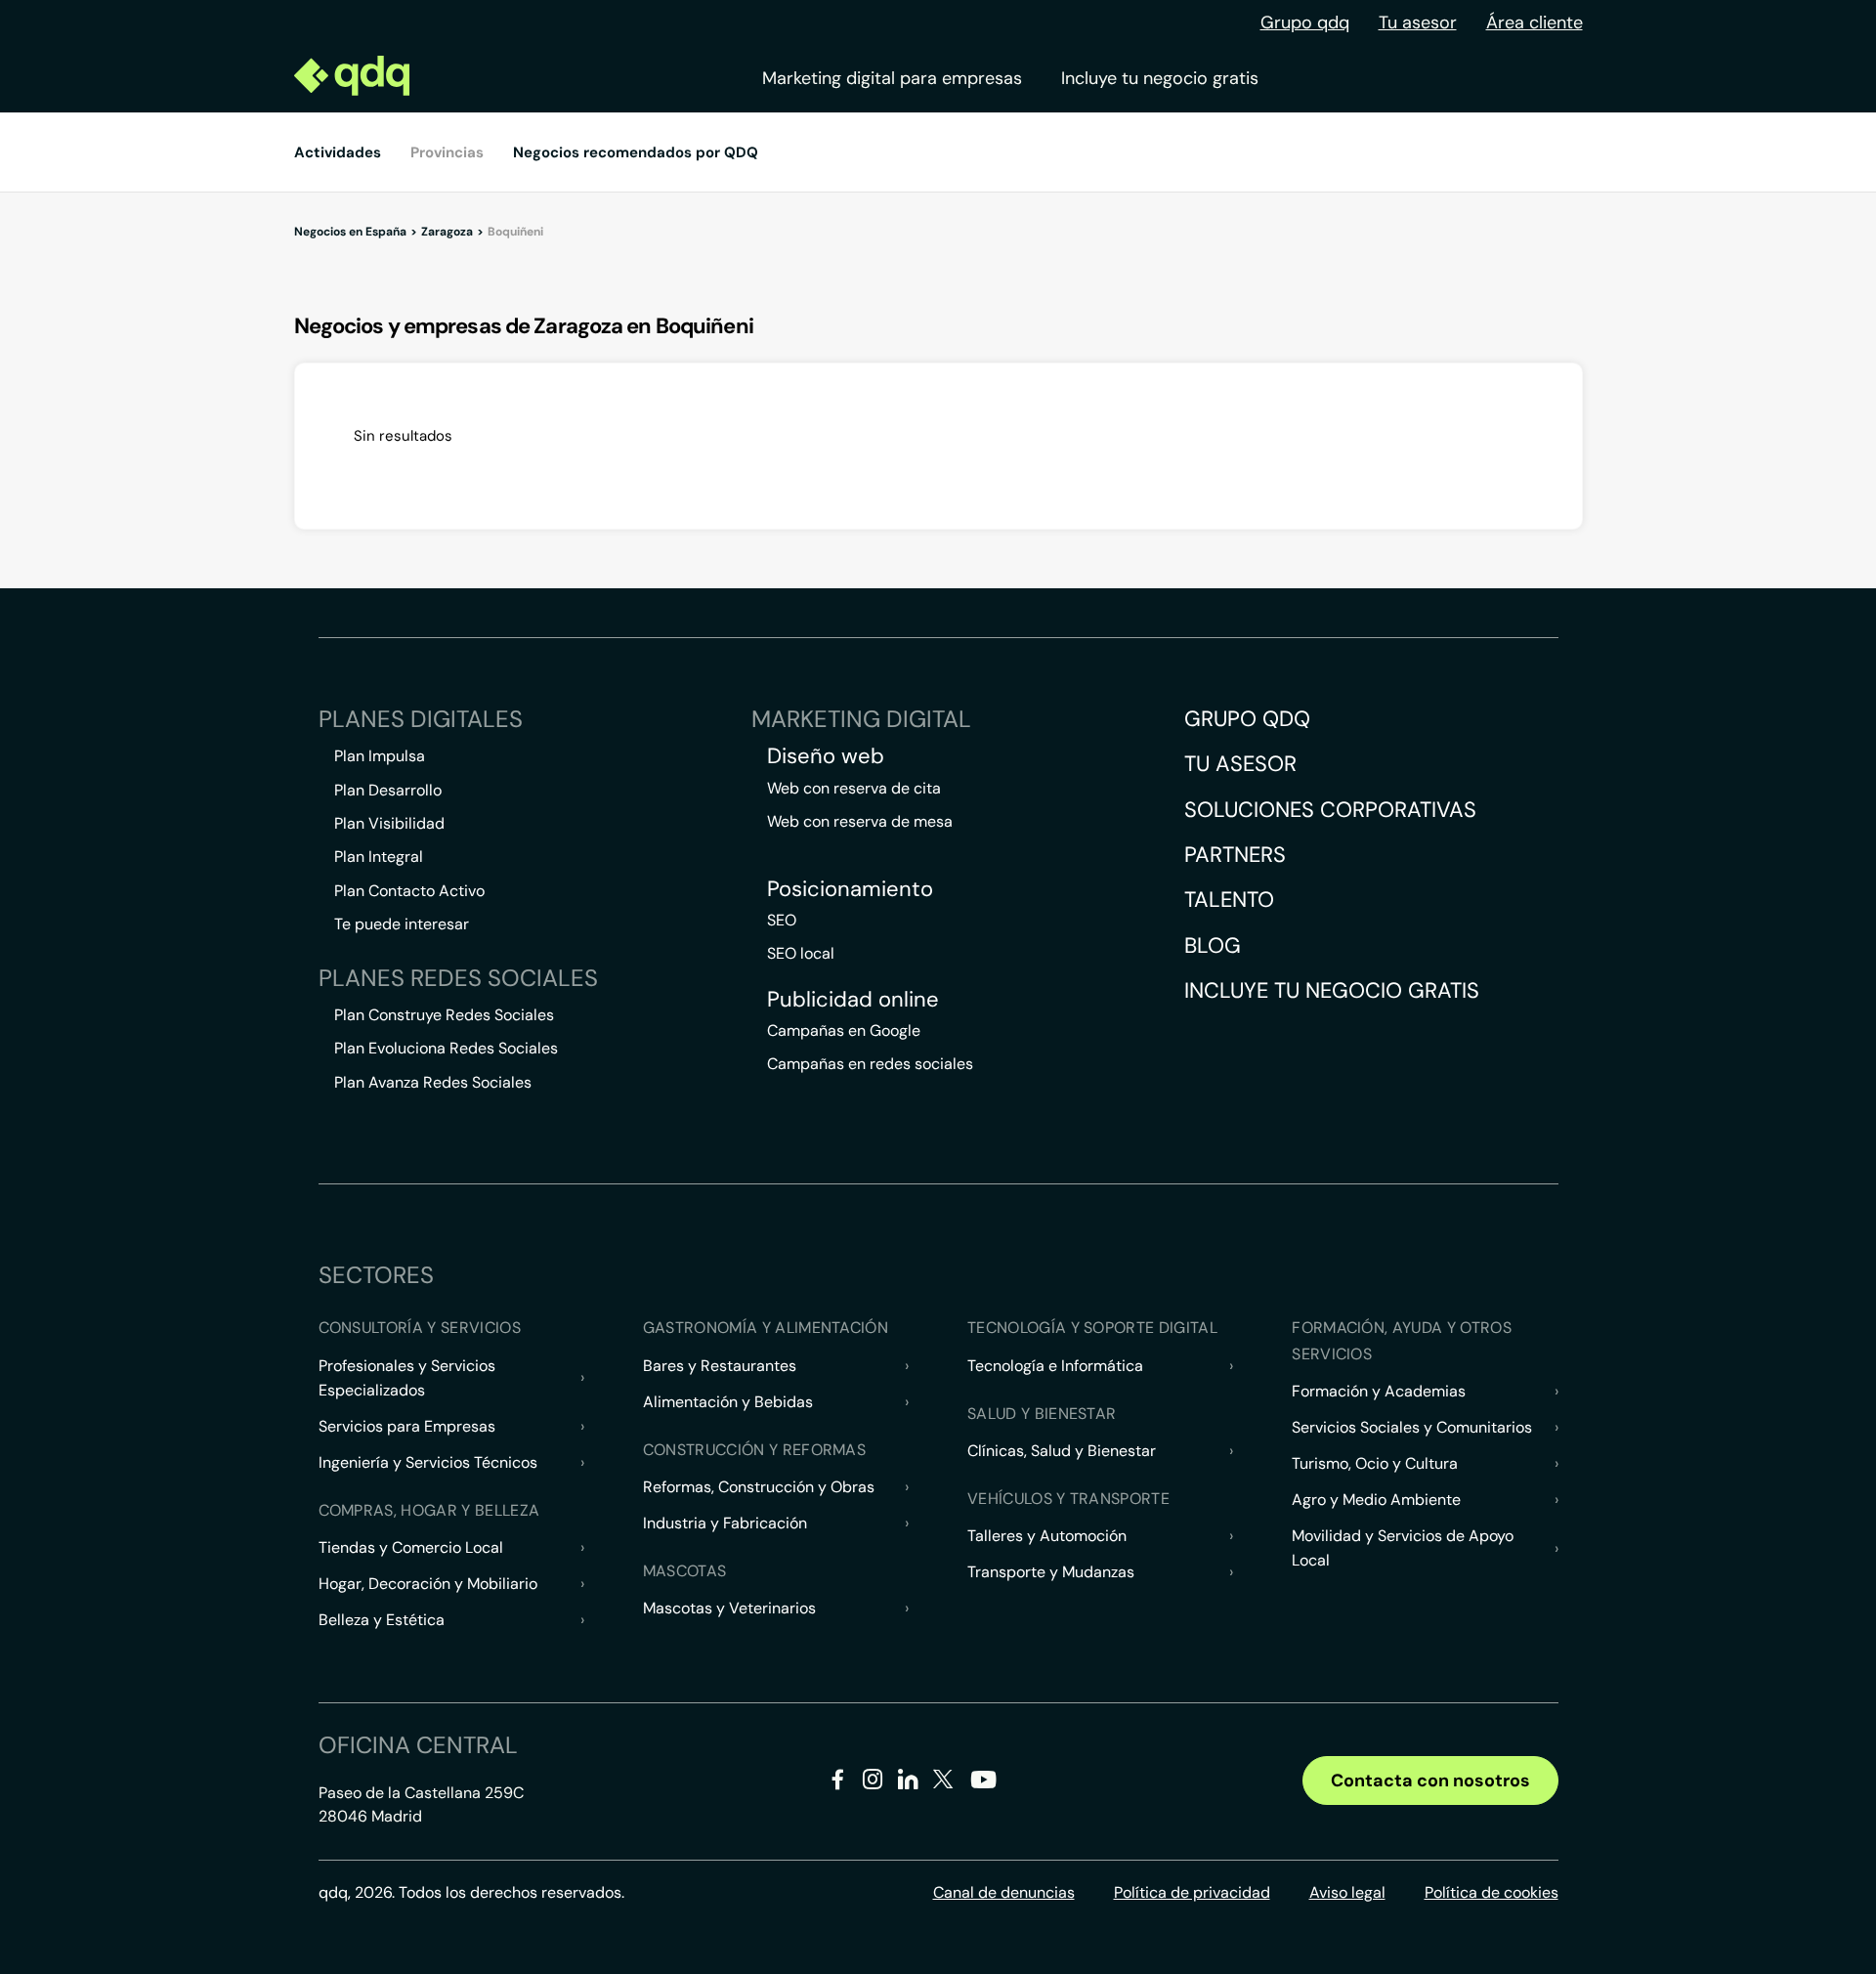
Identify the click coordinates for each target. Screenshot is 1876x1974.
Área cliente (1535, 22)
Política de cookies (1492, 1892)
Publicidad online (853, 1000)
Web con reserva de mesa (860, 821)
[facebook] (838, 1783)
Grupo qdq (1305, 22)
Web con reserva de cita (854, 788)
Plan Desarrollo (388, 790)
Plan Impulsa (380, 756)
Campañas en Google (844, 1030)
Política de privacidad (1192, 1892)
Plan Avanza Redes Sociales (433, 1082)
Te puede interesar (402, 924)
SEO (782, 920)
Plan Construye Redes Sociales (444, 1015)
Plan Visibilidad (389, 823)
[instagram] (873, 1783)
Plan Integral (379, 857)
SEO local (801, 953)
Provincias (447, 152)
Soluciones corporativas (1330, 810)
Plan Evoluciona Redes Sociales (446, 1048)
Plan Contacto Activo (409, 891)
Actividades (338, 152)
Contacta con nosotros (1430, 1781)
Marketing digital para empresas (892, 78)
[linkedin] (908, 1783)
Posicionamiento (850, 889)
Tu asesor (1418, 22)
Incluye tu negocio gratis (1160, 78)
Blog (1213, 945)
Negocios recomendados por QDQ (636, 152)
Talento (1229, 900)
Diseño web (826, 756)
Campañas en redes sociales (870, 1064)
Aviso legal (1347, 1892)
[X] (943, 1783)
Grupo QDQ (1247, 719)
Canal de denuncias (1004, 1892)
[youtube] (983, 1787)
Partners (1235, 855)
